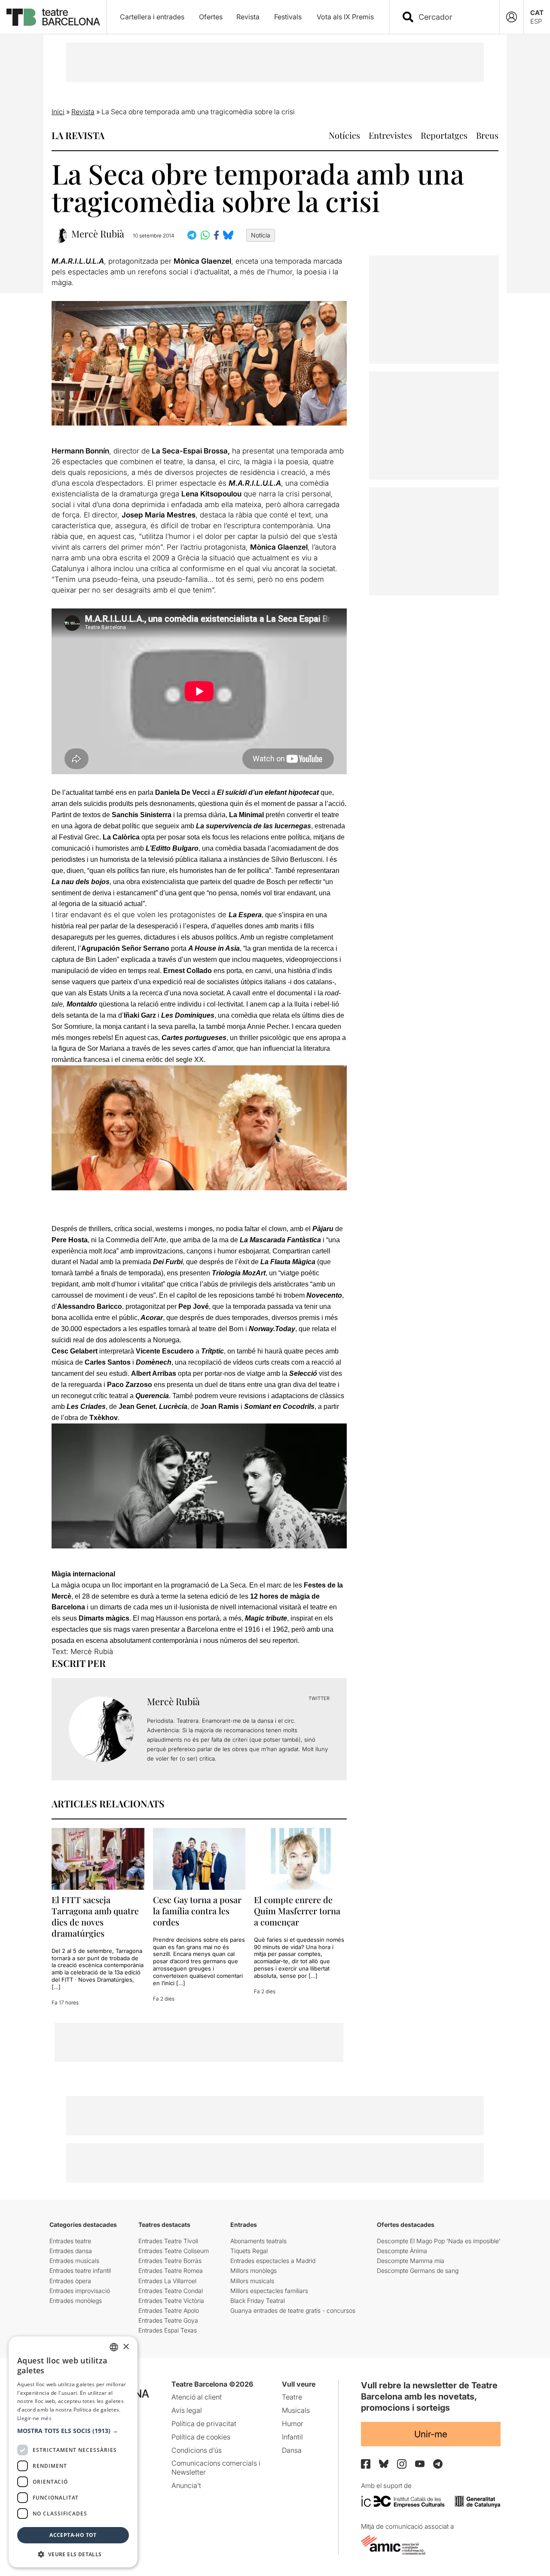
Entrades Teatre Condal (171, 2291)
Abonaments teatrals (258, 2241)
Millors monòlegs (254, 2270)
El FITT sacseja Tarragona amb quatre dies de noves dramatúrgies (95, 1916)
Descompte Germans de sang (418, 2270)
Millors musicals (252, 2281)
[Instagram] (402, 2464)
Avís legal (187, 2410)
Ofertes (211, 17)
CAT (537, 13)
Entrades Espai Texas (168, 2330)
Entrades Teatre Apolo (169, 2310)
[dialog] (73, 2452)
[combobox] (452, 17)
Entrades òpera (70, 2281)
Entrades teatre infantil (80, 2270)
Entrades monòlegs (76, 2301)
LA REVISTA (78, 135)
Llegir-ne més (34, 2418)
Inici (58, 112)
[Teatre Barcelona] (53, 17)
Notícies (344, 135)
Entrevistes (390, 135)
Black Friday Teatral (258, 2301)
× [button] (126, 2347)
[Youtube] (420, 2464)
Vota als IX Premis (345, 17)
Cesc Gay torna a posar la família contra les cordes (197, 1911)
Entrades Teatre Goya (168, 2320)
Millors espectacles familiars (269, 2291)
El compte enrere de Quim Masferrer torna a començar (297, 1911)
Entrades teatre (70, 2241)
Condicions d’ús (197, 2450)
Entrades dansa (71, 2251)
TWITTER (319, 1698)
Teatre (292, 2397)
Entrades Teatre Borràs (170, 2261)
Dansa (292, 2450)
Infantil (292, 2437)
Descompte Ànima (402, 2251)
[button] (73, 2431)
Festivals (288, 17)
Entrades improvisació (80, 2291)
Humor (293, 2424)
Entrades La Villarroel (167, 2281)
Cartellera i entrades (152, 17)
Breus (487, 135)
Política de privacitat (204, 2424)
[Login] (512, 17)
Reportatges (444, 135)
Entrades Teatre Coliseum (174, 2251)
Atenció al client (197, 2397)
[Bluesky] (384, 2464)
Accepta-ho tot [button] (73, 2535)
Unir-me (431, 2434)
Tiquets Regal (249, 2251)
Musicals (296, 2410)
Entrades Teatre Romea (171, 2270)
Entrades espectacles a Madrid (273, 2261)
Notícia (261, 235)
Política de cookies (201, 2437)
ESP (536, 21)
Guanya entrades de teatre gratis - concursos (293, 2310)
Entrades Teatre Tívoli (168, 2241)
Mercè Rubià (98, 234)
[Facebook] (366, 2464)
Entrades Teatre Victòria (171, 2301)
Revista (248, 17)
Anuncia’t (186, 2485)
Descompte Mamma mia (411, 2261)
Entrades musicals (74, 2261)
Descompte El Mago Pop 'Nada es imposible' (439, 2241)
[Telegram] (438, 2464)
